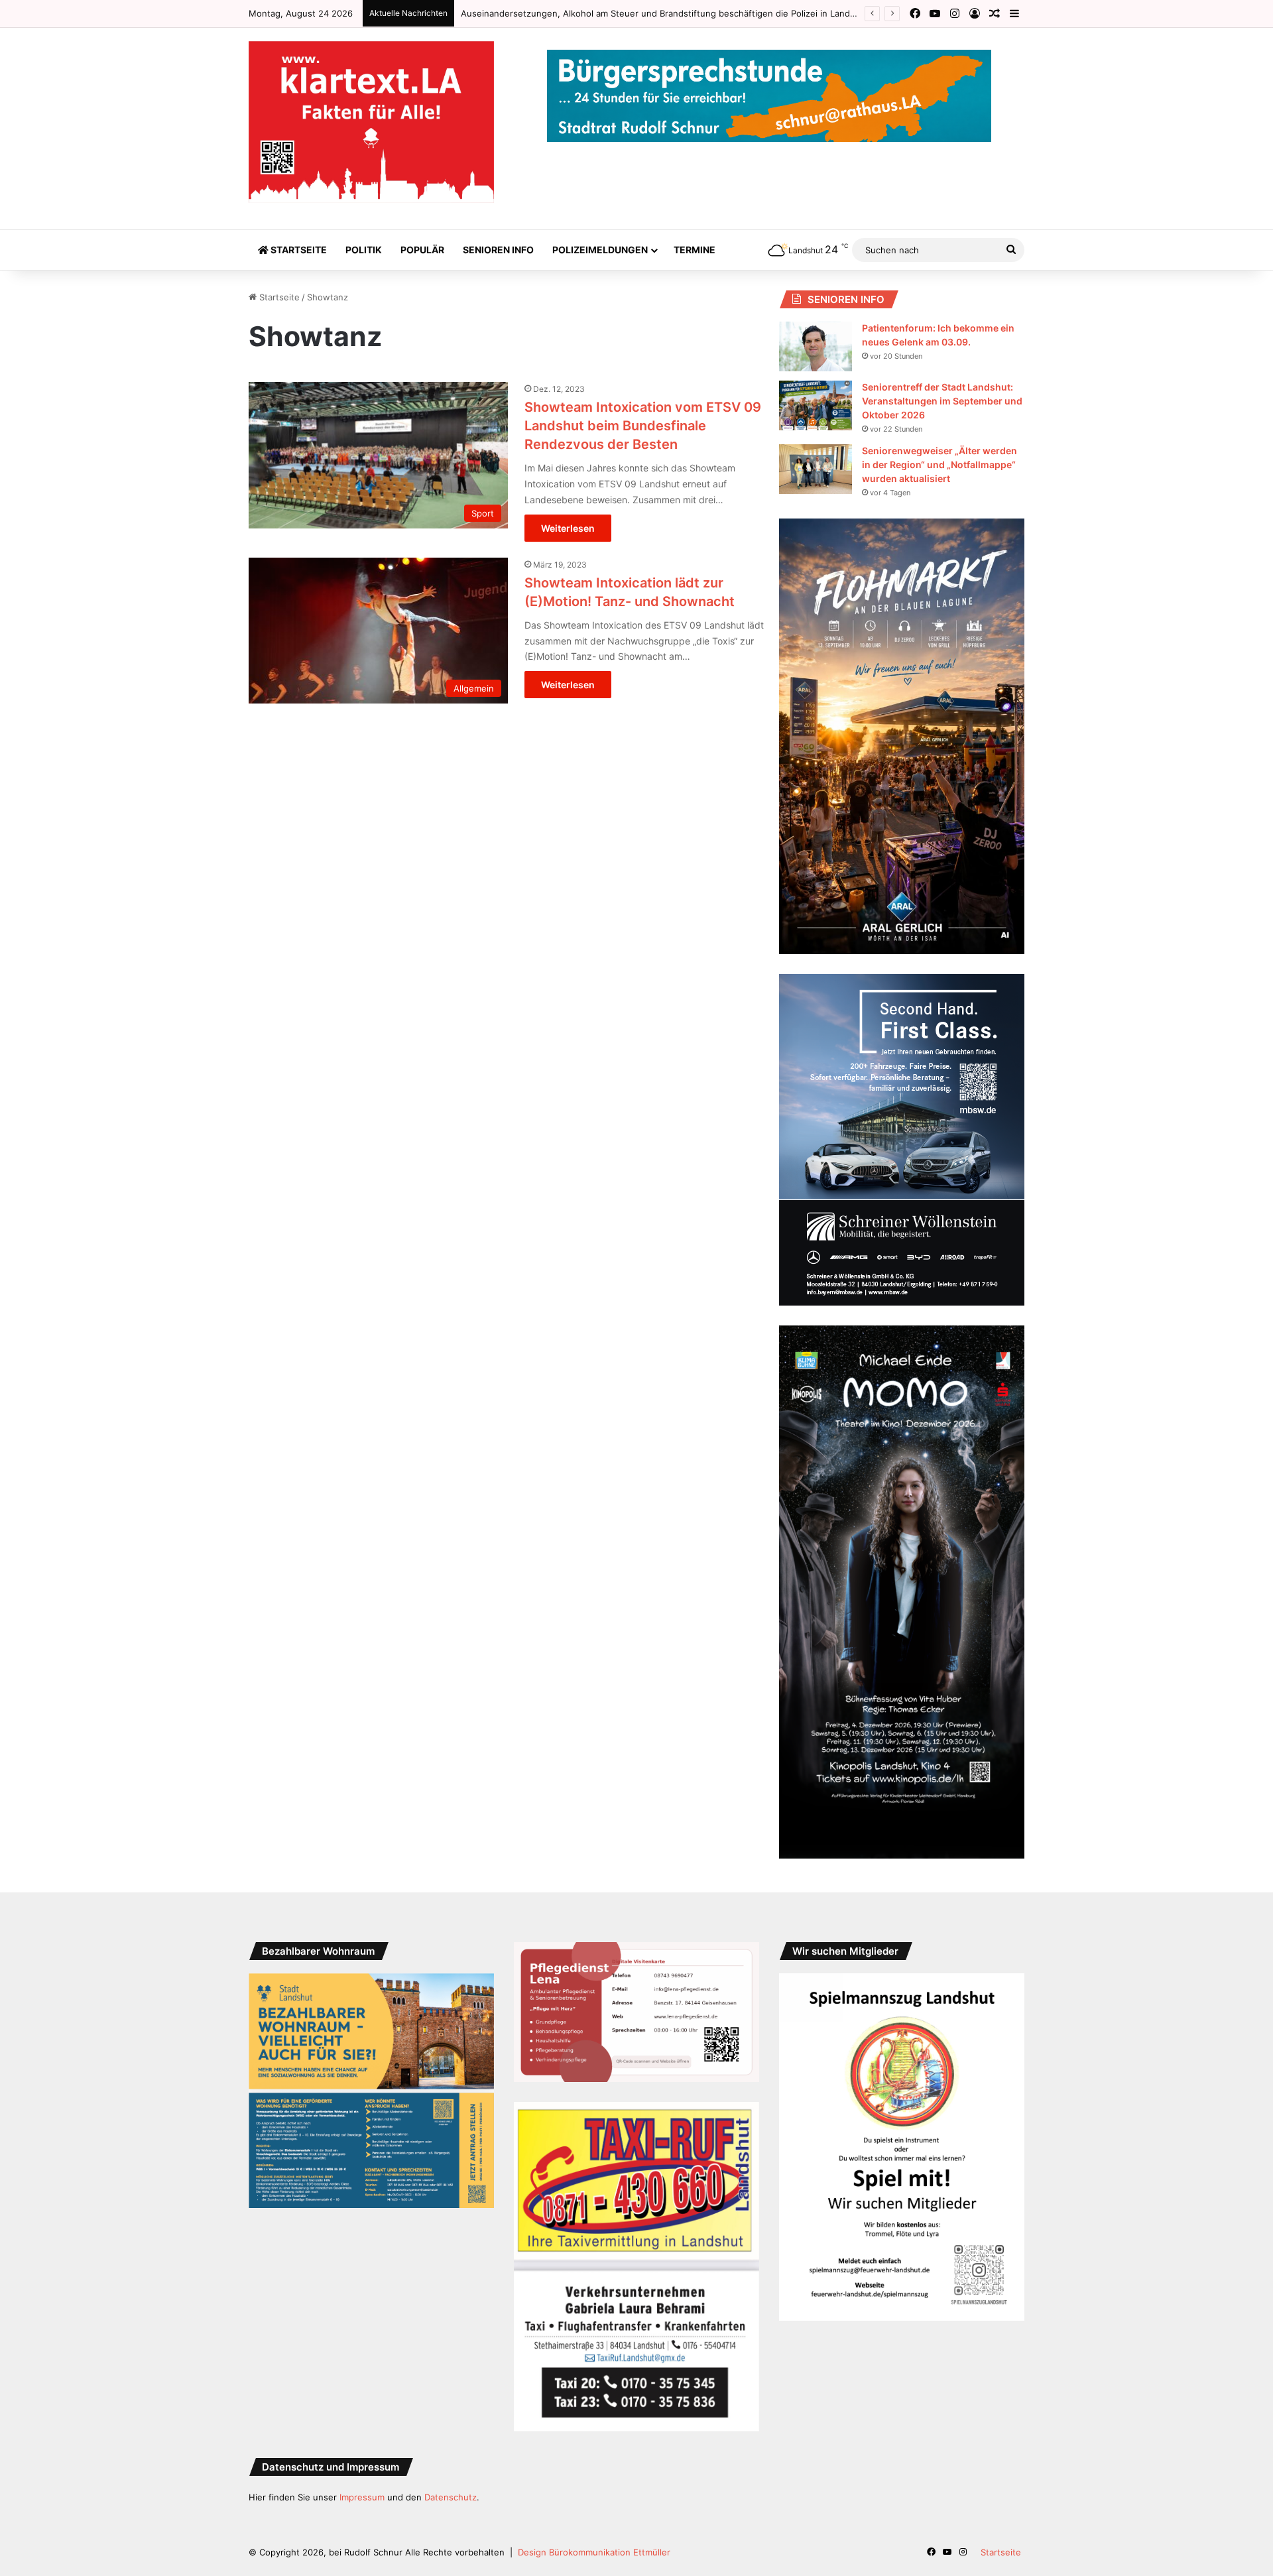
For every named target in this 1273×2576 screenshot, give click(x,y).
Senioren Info (498, 250)
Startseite (298, 250)
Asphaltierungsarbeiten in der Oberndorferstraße (563, 13)
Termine (695, 250)
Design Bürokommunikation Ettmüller (594, 2552)
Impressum (362, 2497)
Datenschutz (451, 2497)
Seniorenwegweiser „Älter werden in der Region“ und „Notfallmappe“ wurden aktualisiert (940, 464)
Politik (364, 250)
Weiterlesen (568, 528)
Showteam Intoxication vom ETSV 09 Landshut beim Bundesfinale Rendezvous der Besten (643, 426)
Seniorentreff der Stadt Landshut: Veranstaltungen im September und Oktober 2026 (942, 401)
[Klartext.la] (371, 122)
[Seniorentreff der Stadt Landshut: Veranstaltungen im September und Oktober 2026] (816, 405)
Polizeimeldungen (600, 250)
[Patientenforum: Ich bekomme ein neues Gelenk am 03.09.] (816, 346)
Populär (422, 250)
